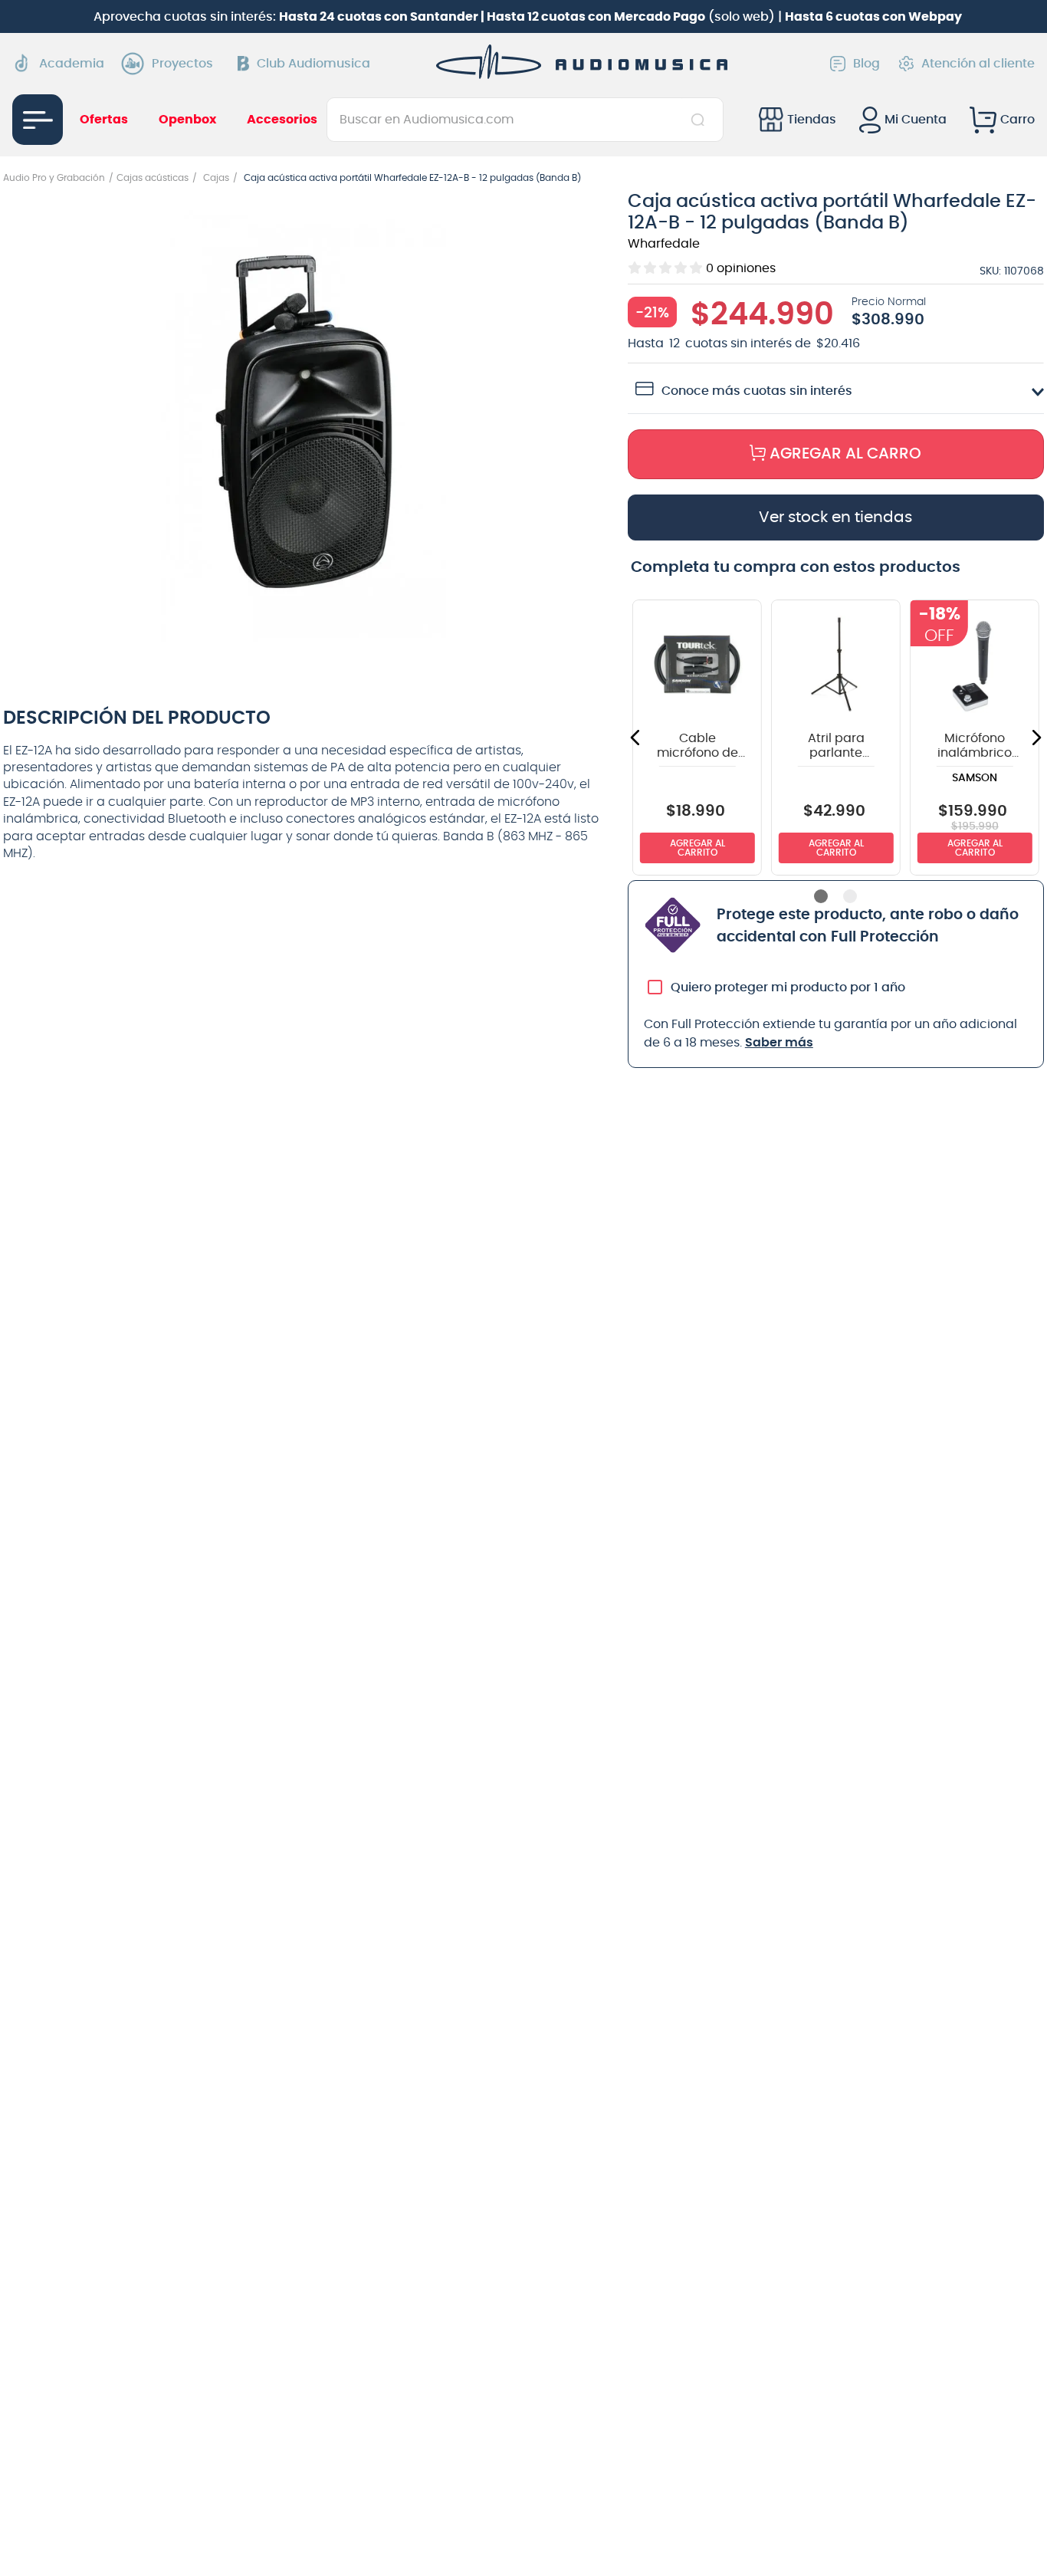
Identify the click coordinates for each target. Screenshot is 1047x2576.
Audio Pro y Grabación (54, 178)
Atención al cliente (978, 64)
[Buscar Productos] (701, 120)
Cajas (216, 178)
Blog (866, 64)
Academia (72, 64)
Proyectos (182, 64)
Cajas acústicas (153, 178)
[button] (304, 423)
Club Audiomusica (313, 64)
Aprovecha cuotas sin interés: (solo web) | (528, 17)
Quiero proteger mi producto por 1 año (788, 997)
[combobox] (525, 120)
